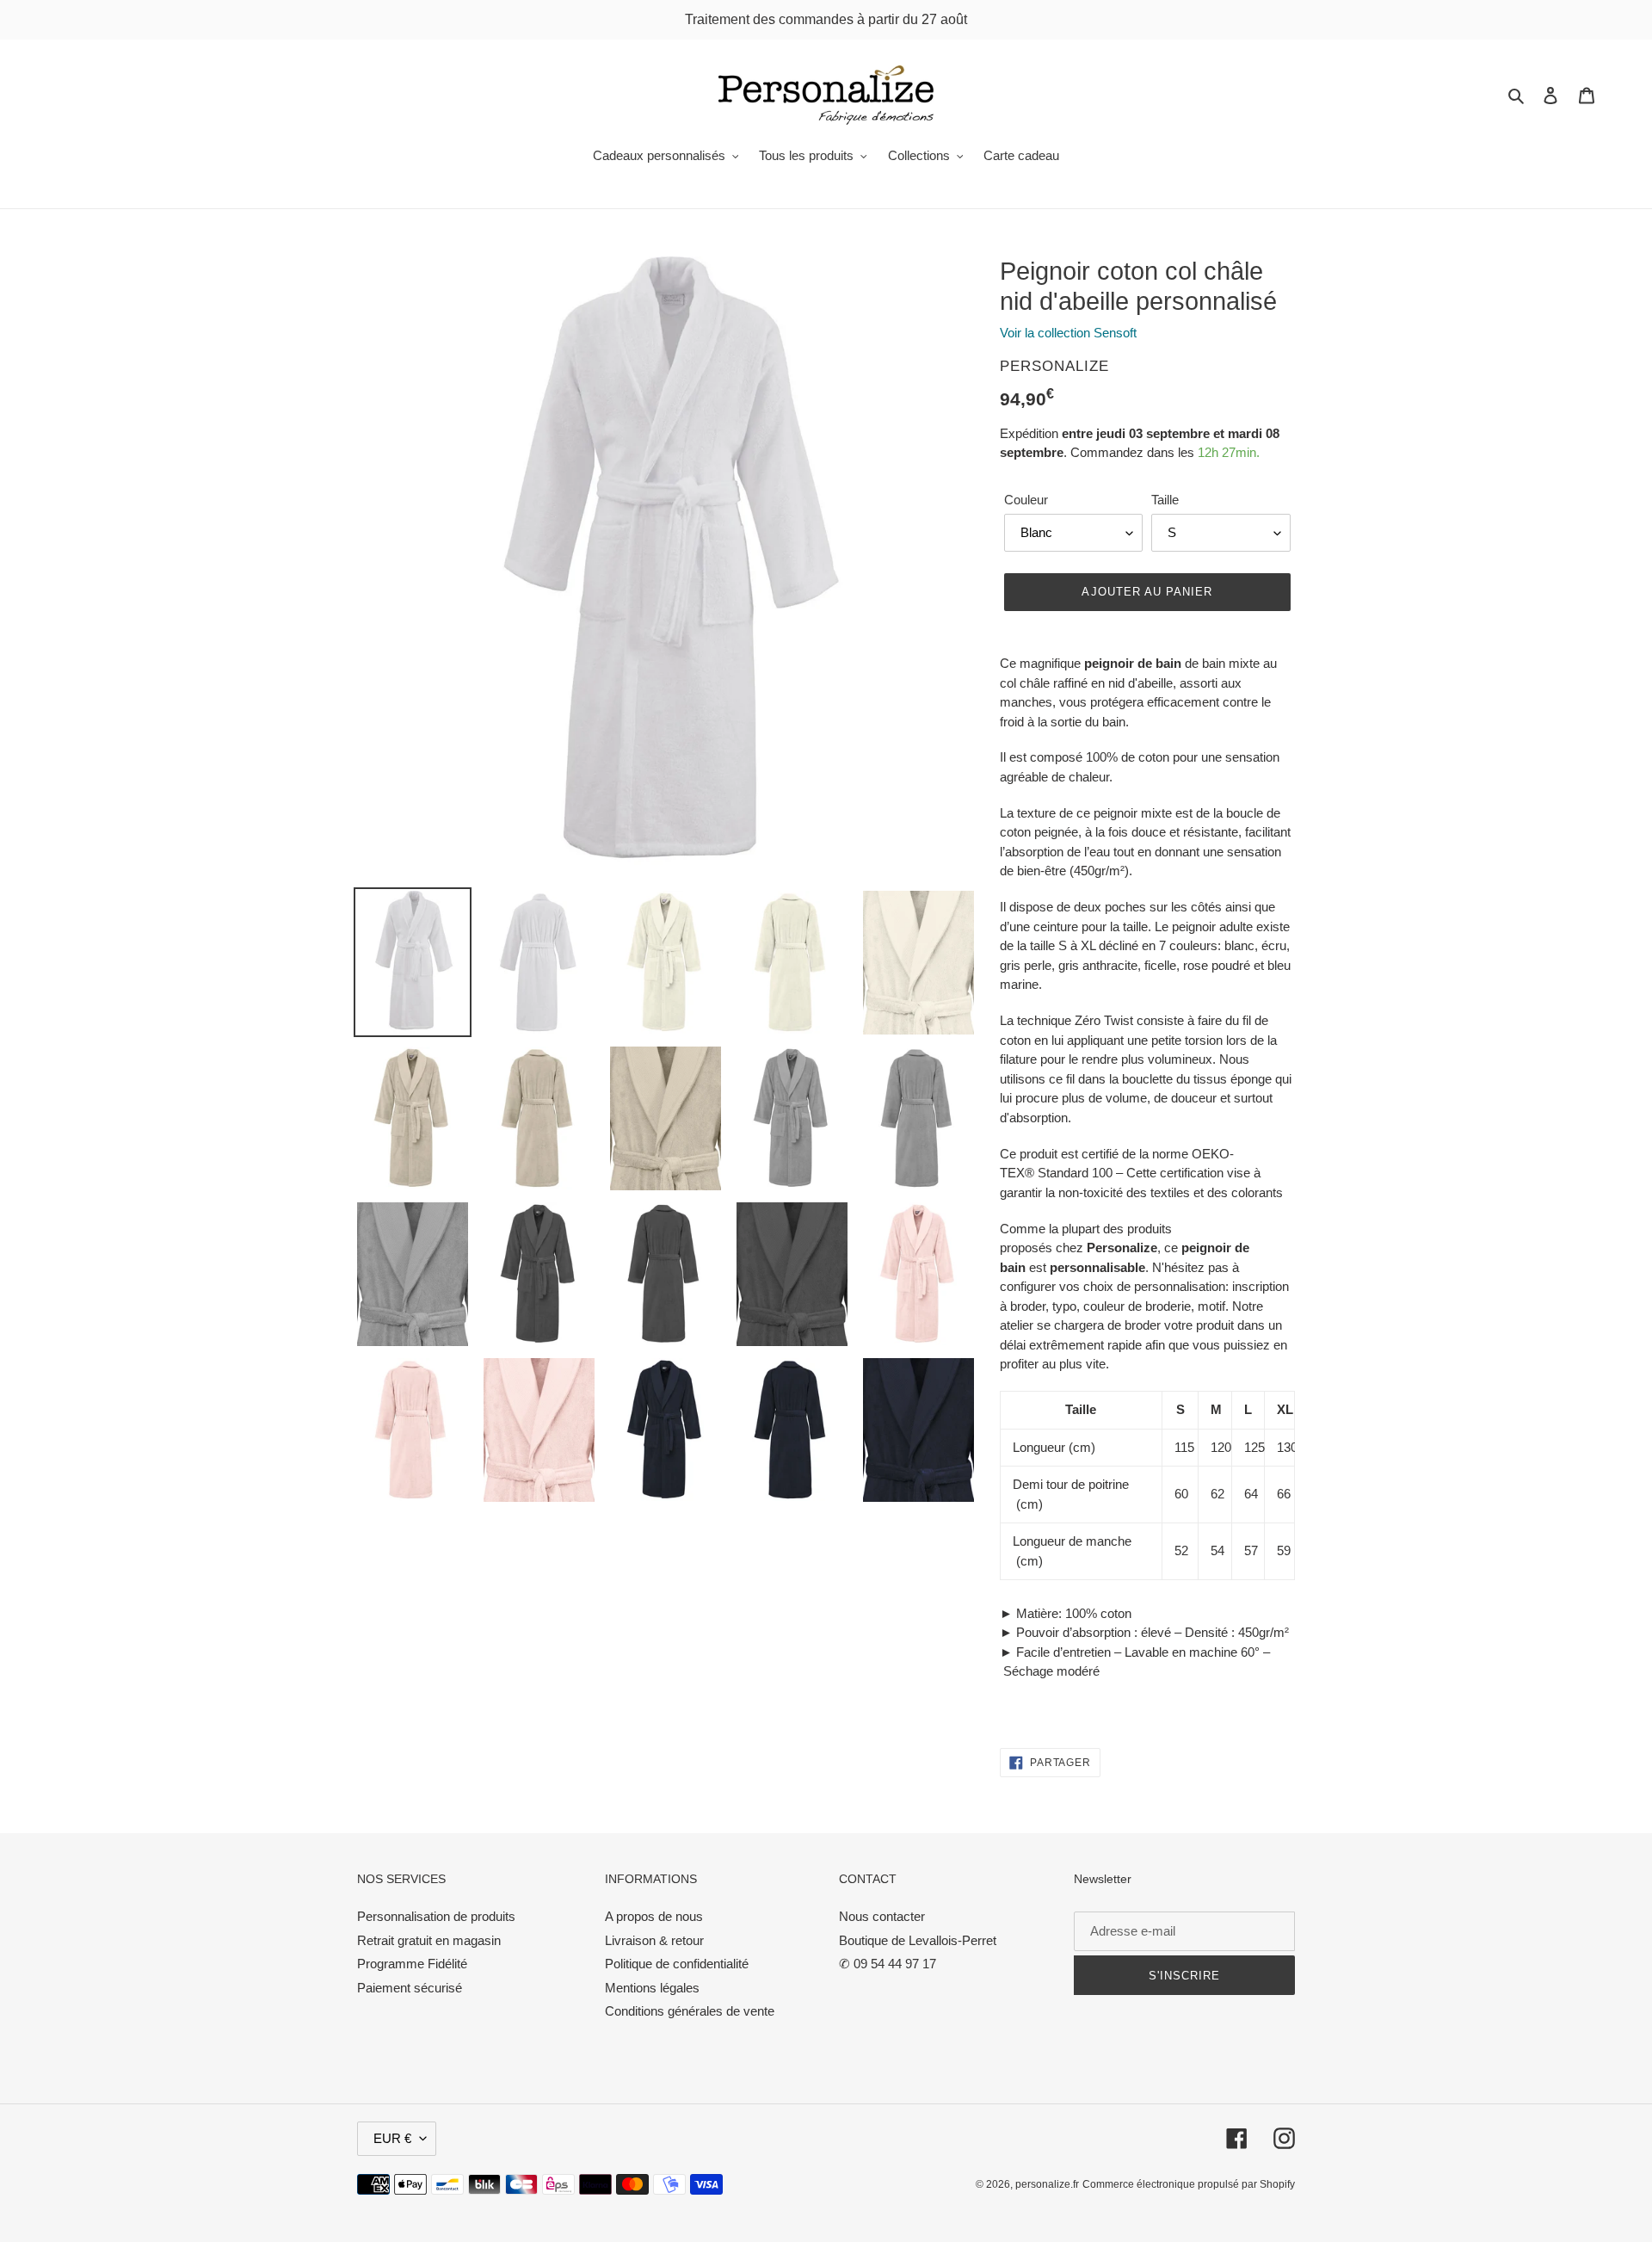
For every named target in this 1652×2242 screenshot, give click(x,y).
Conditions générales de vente (690, 2011)
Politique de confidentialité (677, 1964)
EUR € (392, 2138)
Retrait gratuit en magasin (429, 1940)
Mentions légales (652, 1988)
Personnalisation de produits (436, 1916)
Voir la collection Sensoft (1068, 333)
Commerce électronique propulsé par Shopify (1189, 2184)
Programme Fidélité (412, 1964)
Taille (1165, 500)
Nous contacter (882, 1916)
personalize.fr (1047, 2184)
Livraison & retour (654, 1940)
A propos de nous (654, 1916)
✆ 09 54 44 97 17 (888, 1964)
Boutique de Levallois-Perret (918, 1940)
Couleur (1026, 500)
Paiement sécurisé (410, 1988)
